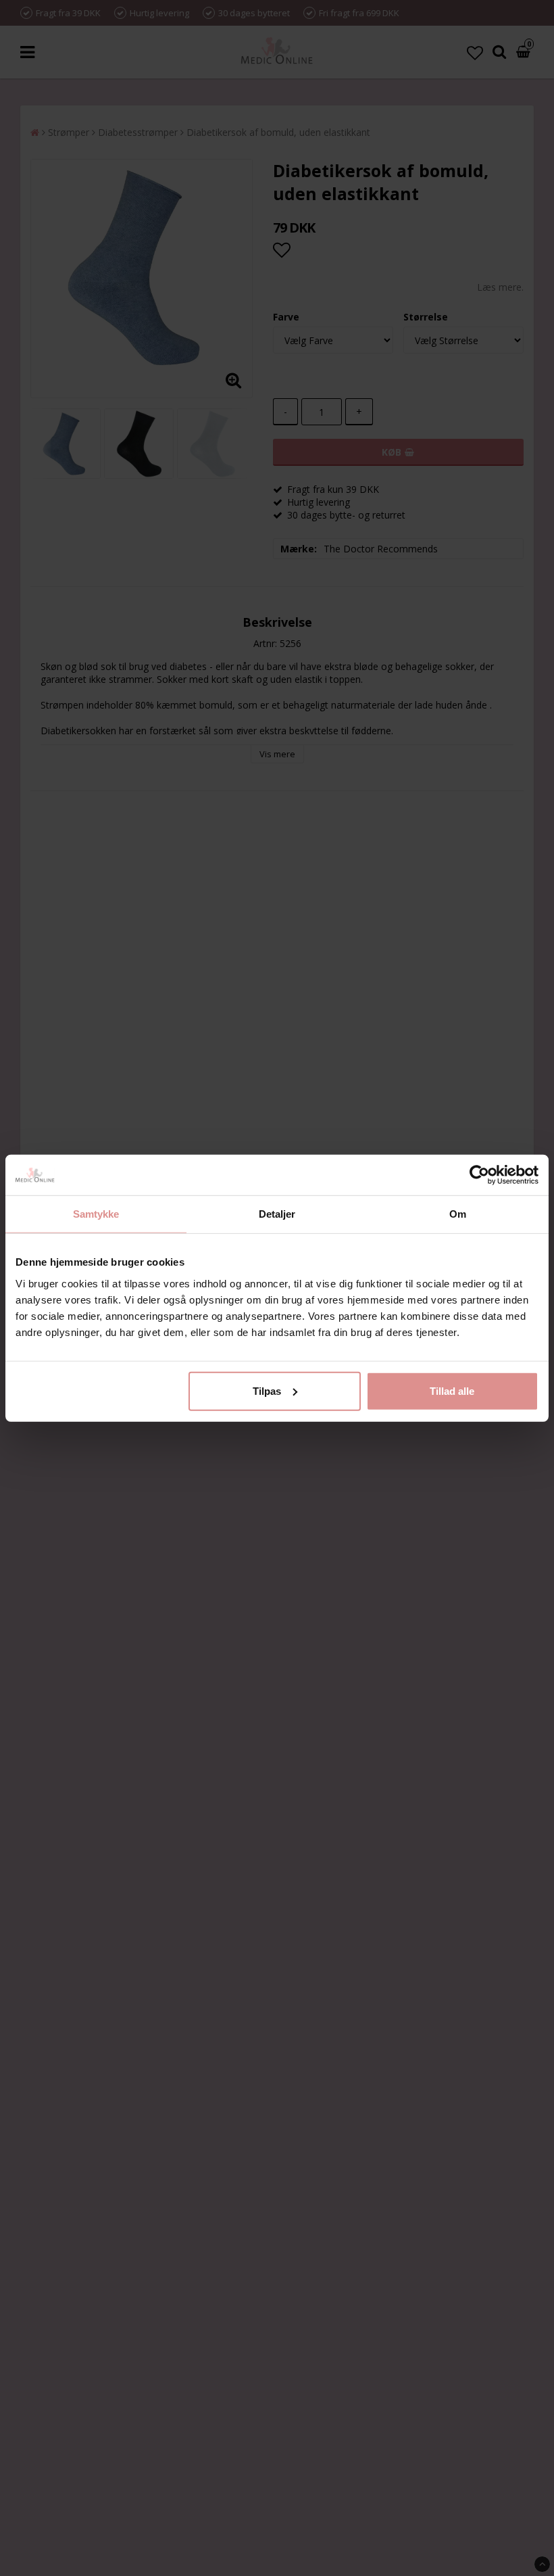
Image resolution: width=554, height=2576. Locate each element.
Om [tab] (458, 1214)
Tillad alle (452, 1390)
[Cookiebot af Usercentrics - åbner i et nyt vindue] (479, 1175)
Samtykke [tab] (96, 1214)
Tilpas (267, 1390)
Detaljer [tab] (277, 1214)
